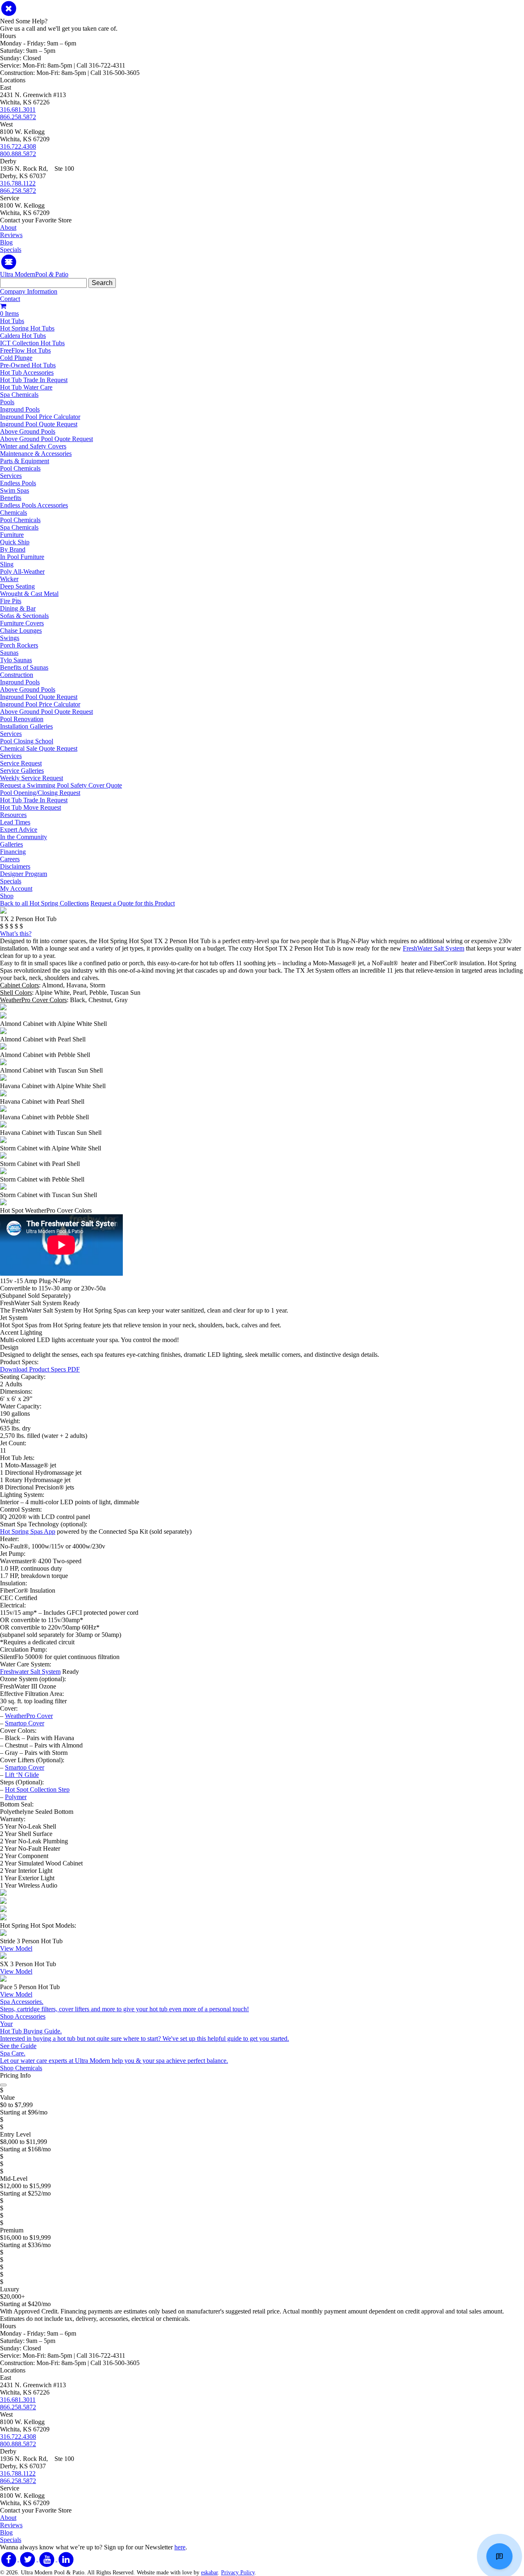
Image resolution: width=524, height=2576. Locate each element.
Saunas (9, 653)
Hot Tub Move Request (30, 807)
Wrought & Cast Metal (29, 594)
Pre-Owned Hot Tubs (28, 365)
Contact (10, 299)
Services (11, 476)
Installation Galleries (26, 726)
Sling (7, 564)
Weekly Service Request (32, 778)
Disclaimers (15, 866)
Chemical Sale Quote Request (39, 748)
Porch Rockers (19, 645)
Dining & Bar (18, 608)
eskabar (209, 2573)
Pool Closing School (27, 741)
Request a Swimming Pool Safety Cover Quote (61, 785)
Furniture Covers (22, 623)
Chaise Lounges (21, 630)
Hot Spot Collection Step (37, 1789)
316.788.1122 (18, 183)
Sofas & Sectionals (24, 616)
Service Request (21, 763)
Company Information (29, 291)
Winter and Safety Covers (33, 446)
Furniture (12, 535)
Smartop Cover (25, 1723)
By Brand (13, 549)
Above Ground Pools (28, 431)
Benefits (11, 498)
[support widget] (499, 2556)
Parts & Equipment (25, 461)
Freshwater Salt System (30, 1672)
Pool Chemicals (20, 468)
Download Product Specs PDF (40, 1369)
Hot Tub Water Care (26, 387)
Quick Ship (15, 542)
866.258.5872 (18, 117)
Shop (7, 896)
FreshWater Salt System (434, 948)
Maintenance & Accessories (36, 454)
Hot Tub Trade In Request (34, 380)
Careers (10, 859)
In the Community (24, 837)
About (8, 227)
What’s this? (16, 934)
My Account (16, 888)
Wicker (9, 579)
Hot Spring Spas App (28, 1531)
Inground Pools (20, 409)
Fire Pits (11, 601)
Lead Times (15, 822)
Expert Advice (19, 830)
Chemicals (14, 513)
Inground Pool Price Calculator (40, 417)
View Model (16, 1948)
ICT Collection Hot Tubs (32, 343)
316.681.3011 (18, 110)
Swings (10, 638)
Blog (6, 242)
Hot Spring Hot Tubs (27, 328)
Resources (13, 815)
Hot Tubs (12, 321)
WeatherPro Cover (29, 1716)
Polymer (16, 1797)
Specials (11, 250)
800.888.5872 (18, 154)
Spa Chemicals (19, 395)
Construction (17, 675)
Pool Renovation (22, 719)
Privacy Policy (238, 2573)
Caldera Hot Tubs (23, 336)
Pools (7, 402)
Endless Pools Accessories (34, 505)
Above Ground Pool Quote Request (46, 439)
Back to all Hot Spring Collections (44, 903)
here (180, 2547)
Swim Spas (15, 490)
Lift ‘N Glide (22, 1775)
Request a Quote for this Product (133, 903)
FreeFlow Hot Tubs (25, 350)
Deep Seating (17, 586)
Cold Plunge (16, 358)
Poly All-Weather (22, 572)
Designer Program (24, 874)
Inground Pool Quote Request (39, 424)
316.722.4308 (18, 146)
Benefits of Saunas (24, 667)
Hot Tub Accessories (27, 372)
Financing (13, 852)
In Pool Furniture (22, 557)
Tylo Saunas (16, 660)
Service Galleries (22, 771)
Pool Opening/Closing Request (40, 793)
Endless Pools (18, 483)
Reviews (11, 235)
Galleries (11, 844)
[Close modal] (3, 2085)
